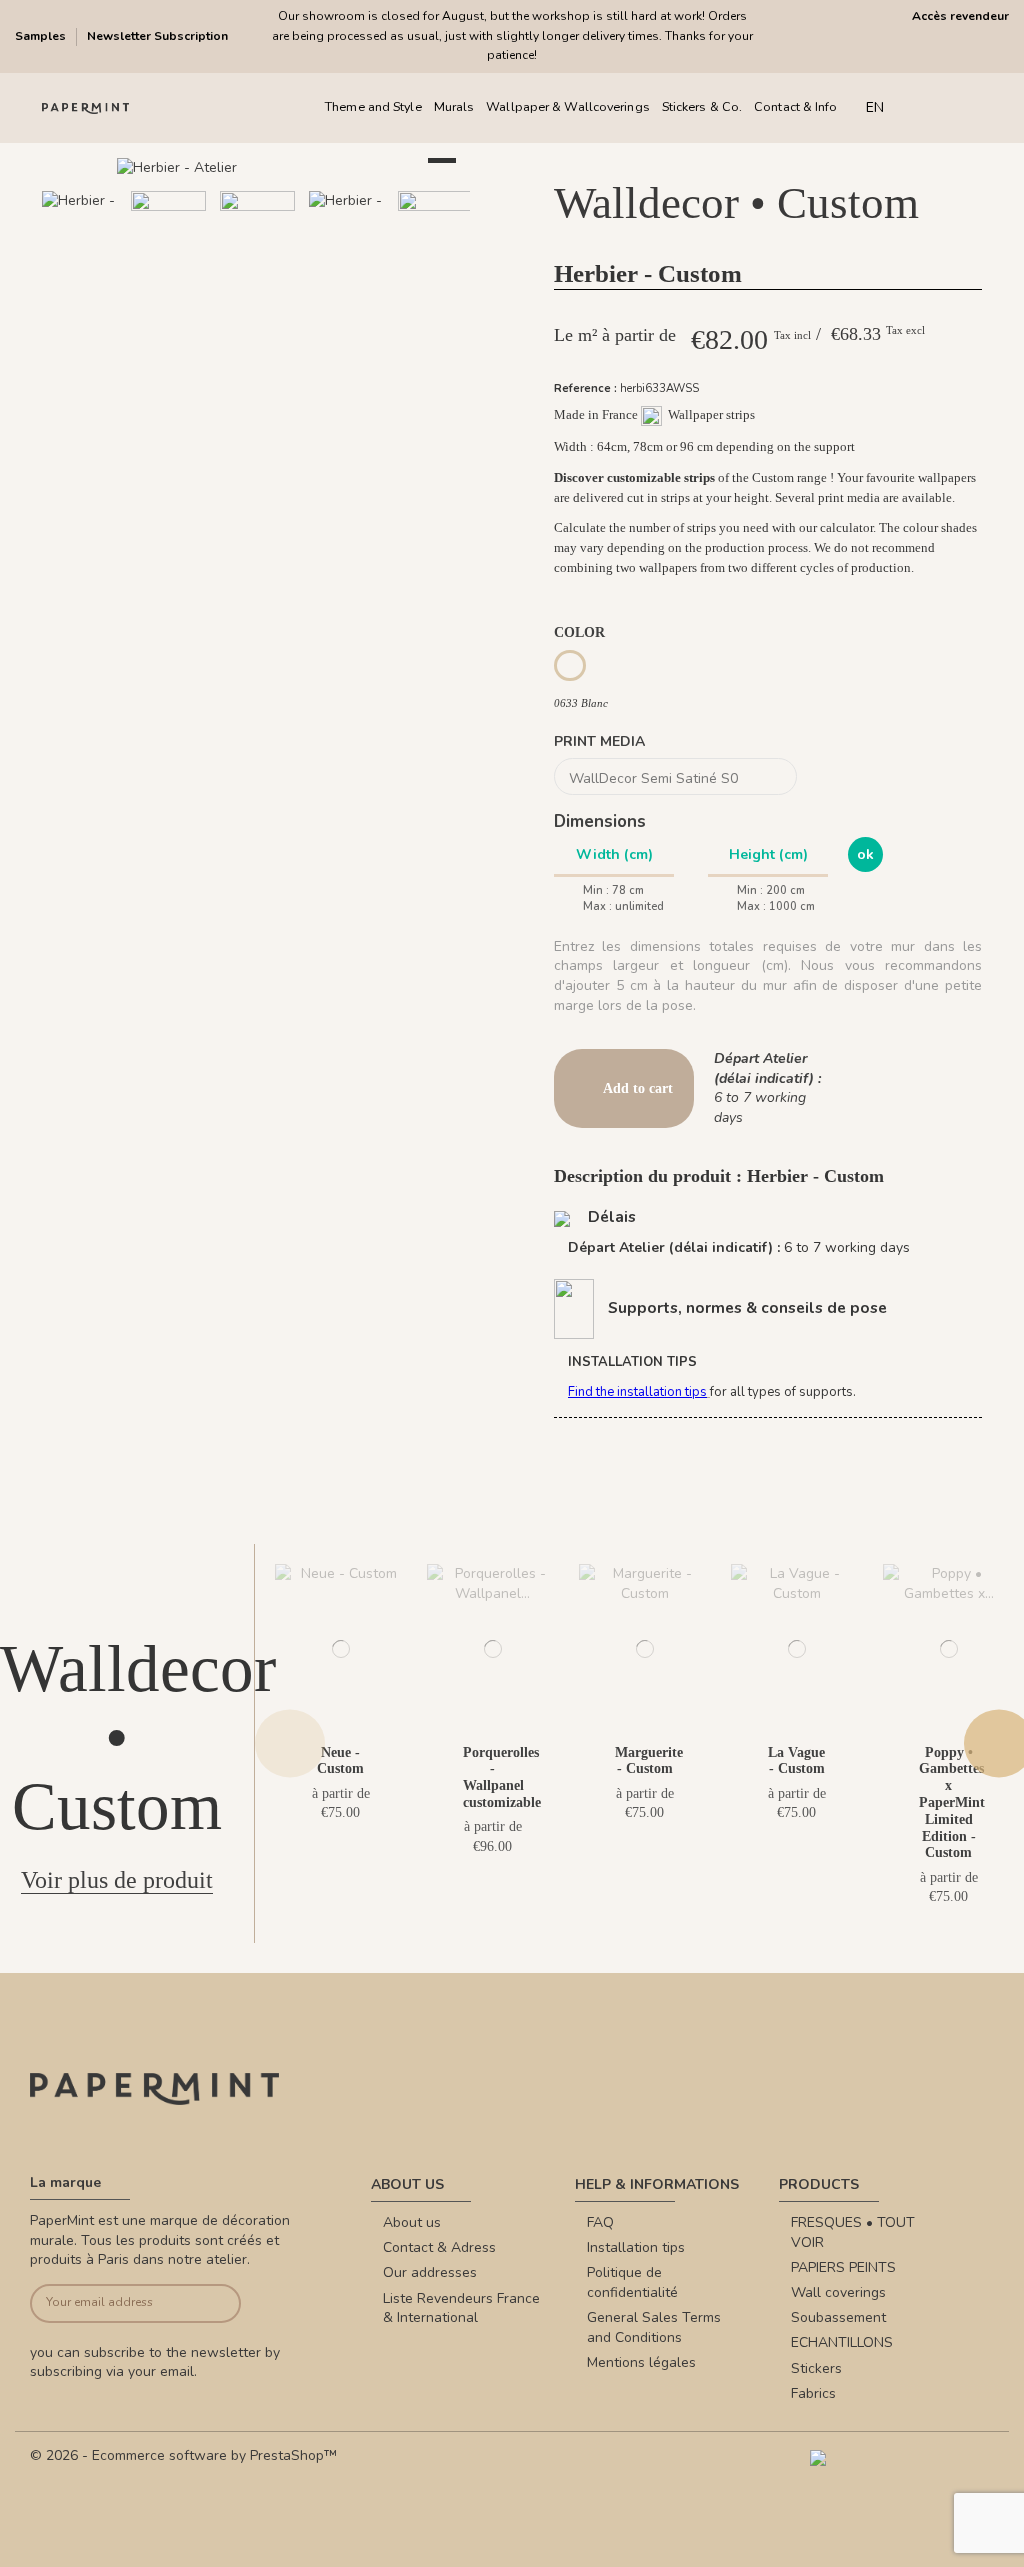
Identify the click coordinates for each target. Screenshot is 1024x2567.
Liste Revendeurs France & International (461, 2308)
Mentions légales (641, 2362)
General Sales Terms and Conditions (654, 2327)
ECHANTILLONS (842, 2342)
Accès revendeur (960, 16)
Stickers (816, 2368)
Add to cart (638, 1088)
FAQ (600, 2222)
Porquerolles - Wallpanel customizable (502, 1777)
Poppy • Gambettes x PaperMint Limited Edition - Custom (952, 1803)
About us (412, 2222)
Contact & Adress (439, 2247)
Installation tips (636, 2247)
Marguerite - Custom (649, 1761)
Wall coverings (838, 2292)
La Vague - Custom (796, 1761)
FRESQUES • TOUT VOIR (853, 2232)
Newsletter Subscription (157, 36)
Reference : (585, 388)
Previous (290, 1743)
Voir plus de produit (117, 1880)
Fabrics (813, 2393)
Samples (42, 36)
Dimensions (600, 822)
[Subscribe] (218, 2303)
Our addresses (430, 2272)
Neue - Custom (340, 1761)
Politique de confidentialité (632, 2282)
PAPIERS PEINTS (843, 2267)
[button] (184, 300)
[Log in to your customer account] (961, 107)
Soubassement (838, 2317)
